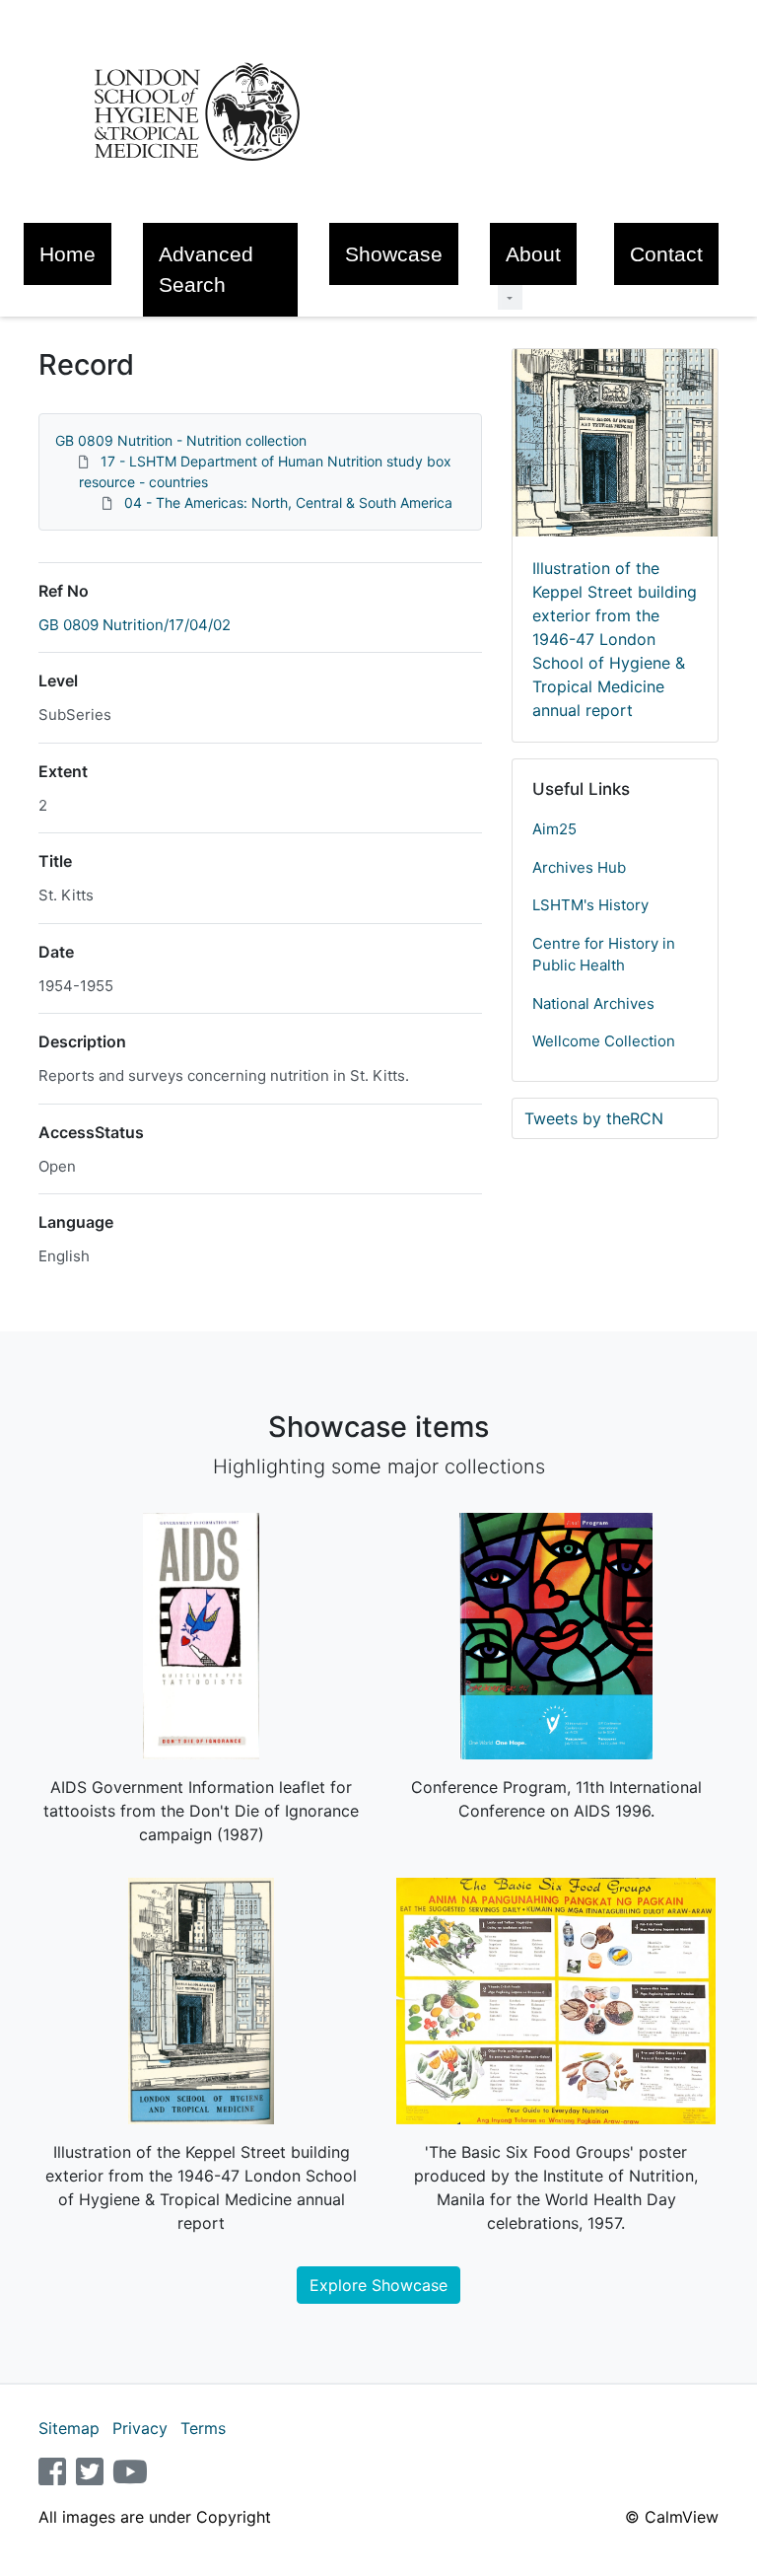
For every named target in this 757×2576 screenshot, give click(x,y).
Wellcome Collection (604, 1041)
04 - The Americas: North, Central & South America (288, 502)
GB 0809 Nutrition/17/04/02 (135, 625)
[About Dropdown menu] (510, 297)
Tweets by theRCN (594, 1118)
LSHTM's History (590, 905)
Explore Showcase (378, 2285)
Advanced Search (206, 269)
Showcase (394, 254)
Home (68, 254)
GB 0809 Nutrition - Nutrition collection (181, 440)
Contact (666, 254)
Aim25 (554, 829)
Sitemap (69, 2428)
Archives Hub (579, 867)
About (533, 254)
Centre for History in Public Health (604, 955)
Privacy (140, 2428)
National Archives (593, 1003)
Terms (203, 2428)
